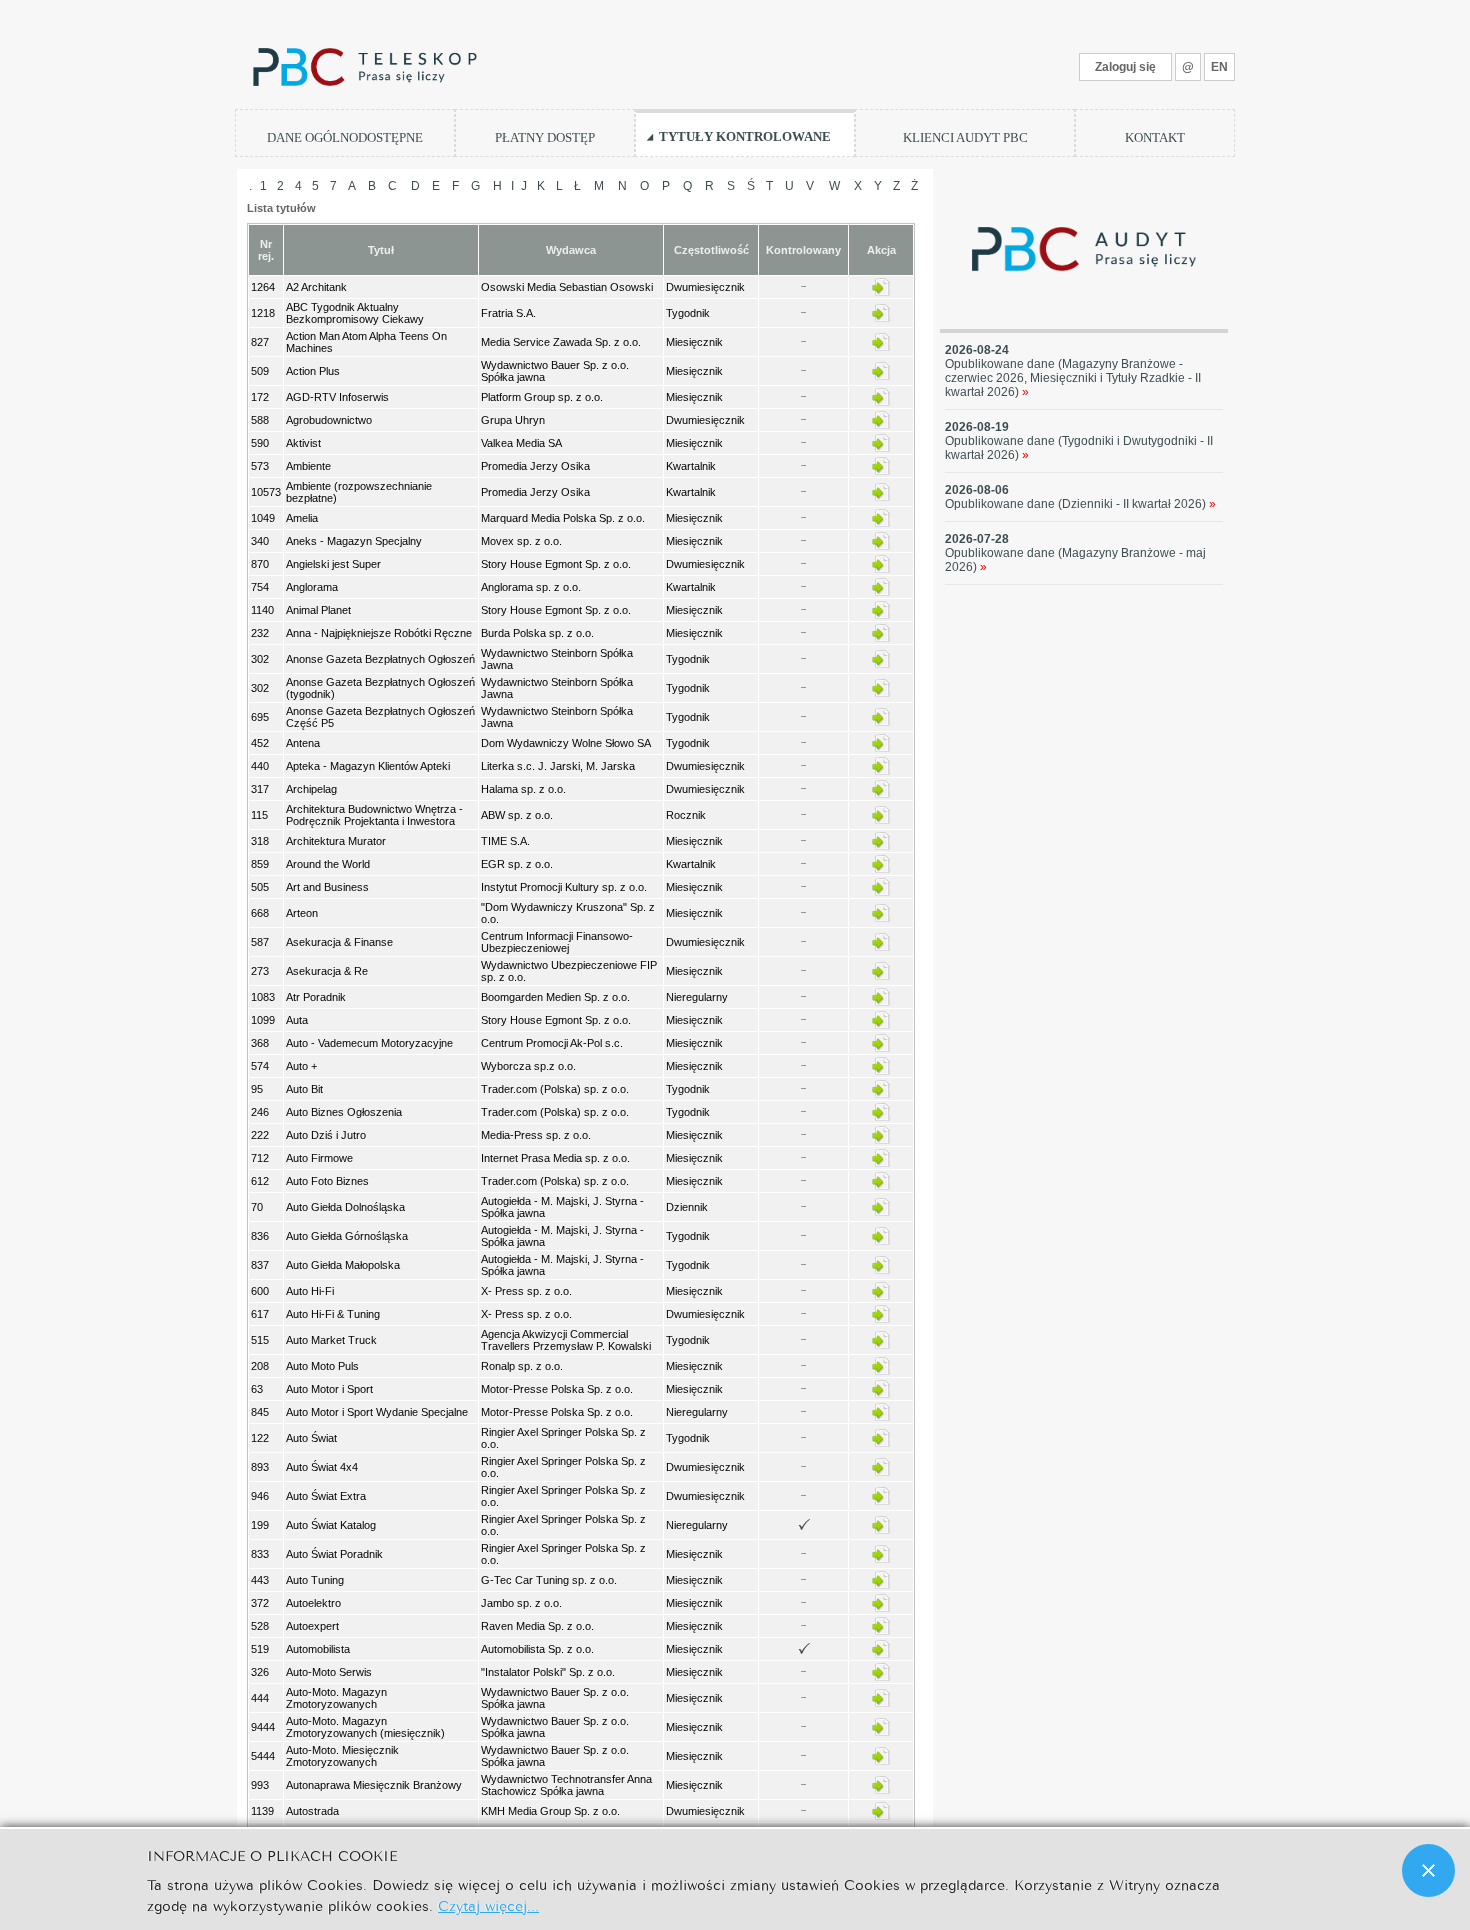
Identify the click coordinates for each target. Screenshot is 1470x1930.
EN (1219, 67)
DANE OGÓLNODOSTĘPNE (345, 137)
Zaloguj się (1125, 67)
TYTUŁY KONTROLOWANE (745, 136)
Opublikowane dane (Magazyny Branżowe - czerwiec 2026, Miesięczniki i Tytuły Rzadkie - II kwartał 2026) (1073, 378)
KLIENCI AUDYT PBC (965, 137)
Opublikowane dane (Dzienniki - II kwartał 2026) (1080, 504)
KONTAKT (1155, 137)
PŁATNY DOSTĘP (545, 137)
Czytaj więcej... (488, 1904)
